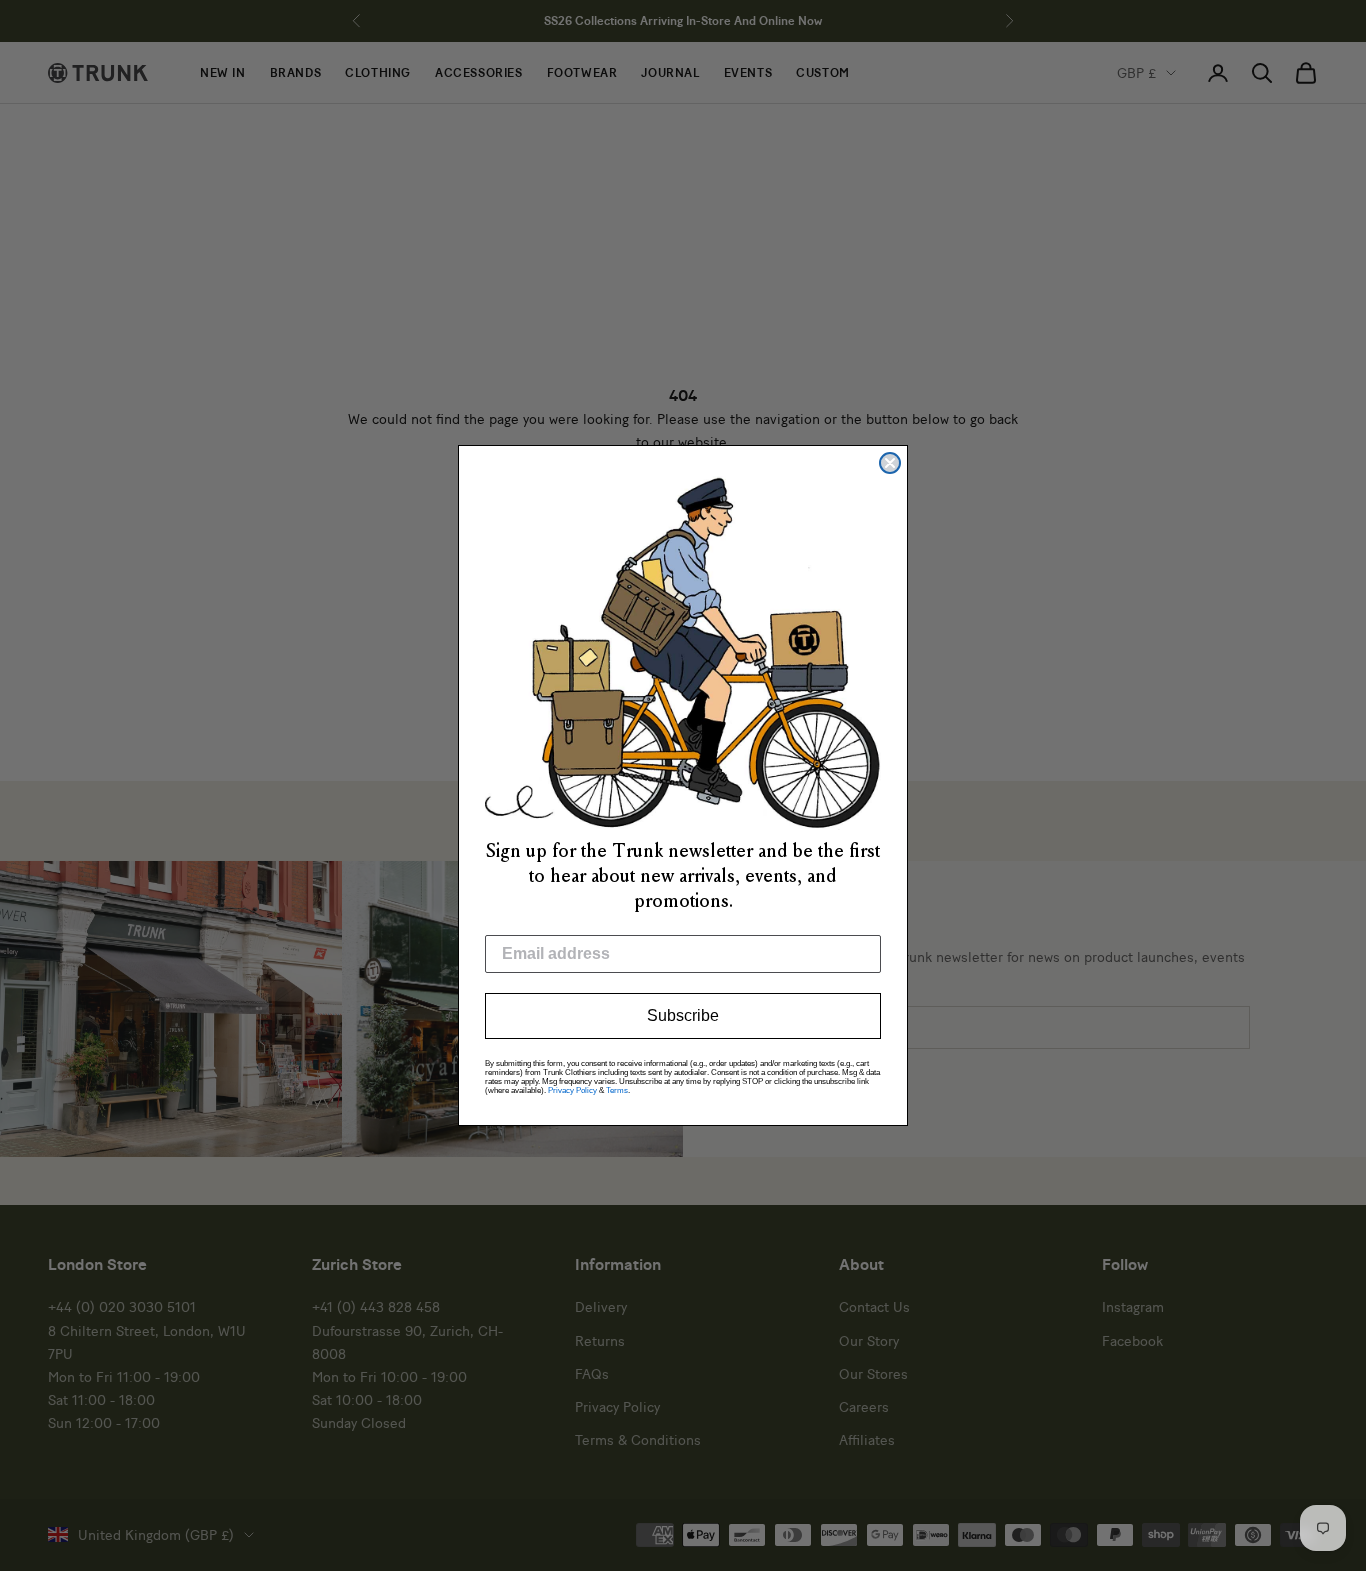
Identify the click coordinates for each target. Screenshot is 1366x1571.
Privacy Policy (572, 1090)
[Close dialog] (890, 463)
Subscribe (683, 1015)
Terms (617, 1090)
